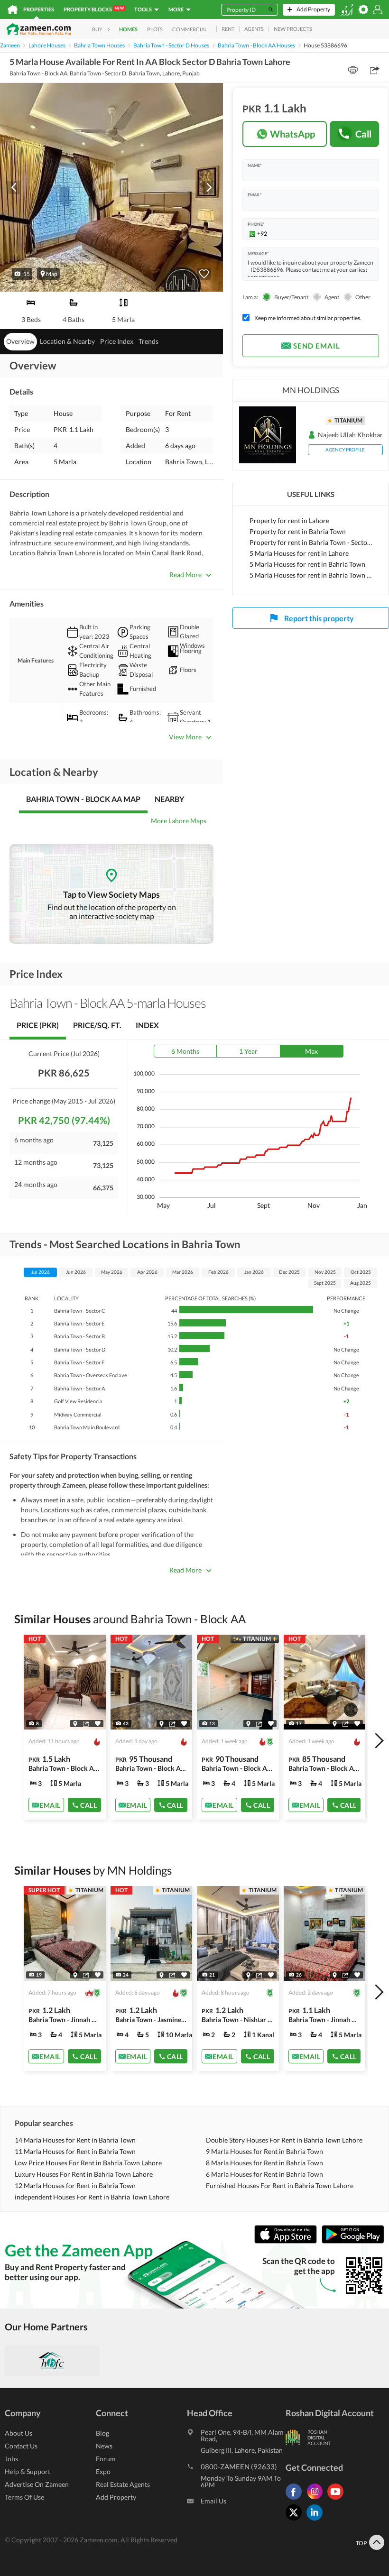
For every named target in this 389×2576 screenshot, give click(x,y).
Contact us (21, 2446)
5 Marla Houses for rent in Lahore (299, 553)
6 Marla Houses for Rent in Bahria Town (264, 2174)
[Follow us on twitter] (296, 2520)
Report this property (319, 618)
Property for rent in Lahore (289, 520)
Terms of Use (24, 2497)
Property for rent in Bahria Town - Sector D (311, 542)
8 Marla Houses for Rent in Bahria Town (264, 2163)
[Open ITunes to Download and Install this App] (288, 2241)
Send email (317, 346)
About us (19, 2433)
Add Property (116, 2497)
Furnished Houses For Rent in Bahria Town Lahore (280, 2185)
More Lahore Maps (179, 821)
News (104, 2446)
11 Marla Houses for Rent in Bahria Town (75, 2151)
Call (364, 134)
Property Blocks (94, 9)
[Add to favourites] (204, 274)
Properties (39, 9)
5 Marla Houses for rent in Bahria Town (307, 564)
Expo (103, 2471)
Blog (102, 2433)
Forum (106, 2459)
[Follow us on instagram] (317, 2499)
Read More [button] (185, 575)
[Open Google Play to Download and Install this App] (353, 2241)
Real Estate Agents (123, 2484)
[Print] (353, 70)
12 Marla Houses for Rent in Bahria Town (75, 2185)
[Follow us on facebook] (296, 2499)
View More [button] (185, 737)
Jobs (11, 2459)
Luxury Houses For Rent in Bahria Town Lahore (84, 2174)
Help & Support (28, 2471)
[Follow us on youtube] (338, 2499)
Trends (148, 341)
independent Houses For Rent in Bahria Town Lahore (92, 2197)
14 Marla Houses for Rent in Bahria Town (75, 2140)
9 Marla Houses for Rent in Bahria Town (264, 2151)
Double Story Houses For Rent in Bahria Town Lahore (284, 2140)
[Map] (75, 1724)
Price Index (117, 341)
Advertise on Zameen (37, 2484)
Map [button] (52, 274)
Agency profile (345, 450)
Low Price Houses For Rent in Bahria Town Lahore (88, 2163)
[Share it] (86, 1724)
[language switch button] (347, 10)
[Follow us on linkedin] (317, 2520)
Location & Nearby (67, 341)
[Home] (13, 9)
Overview (20, 341)
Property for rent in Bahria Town (298, 531)
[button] (22, 274)
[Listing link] (65, 1727)
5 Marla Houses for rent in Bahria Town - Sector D (311, 575)
